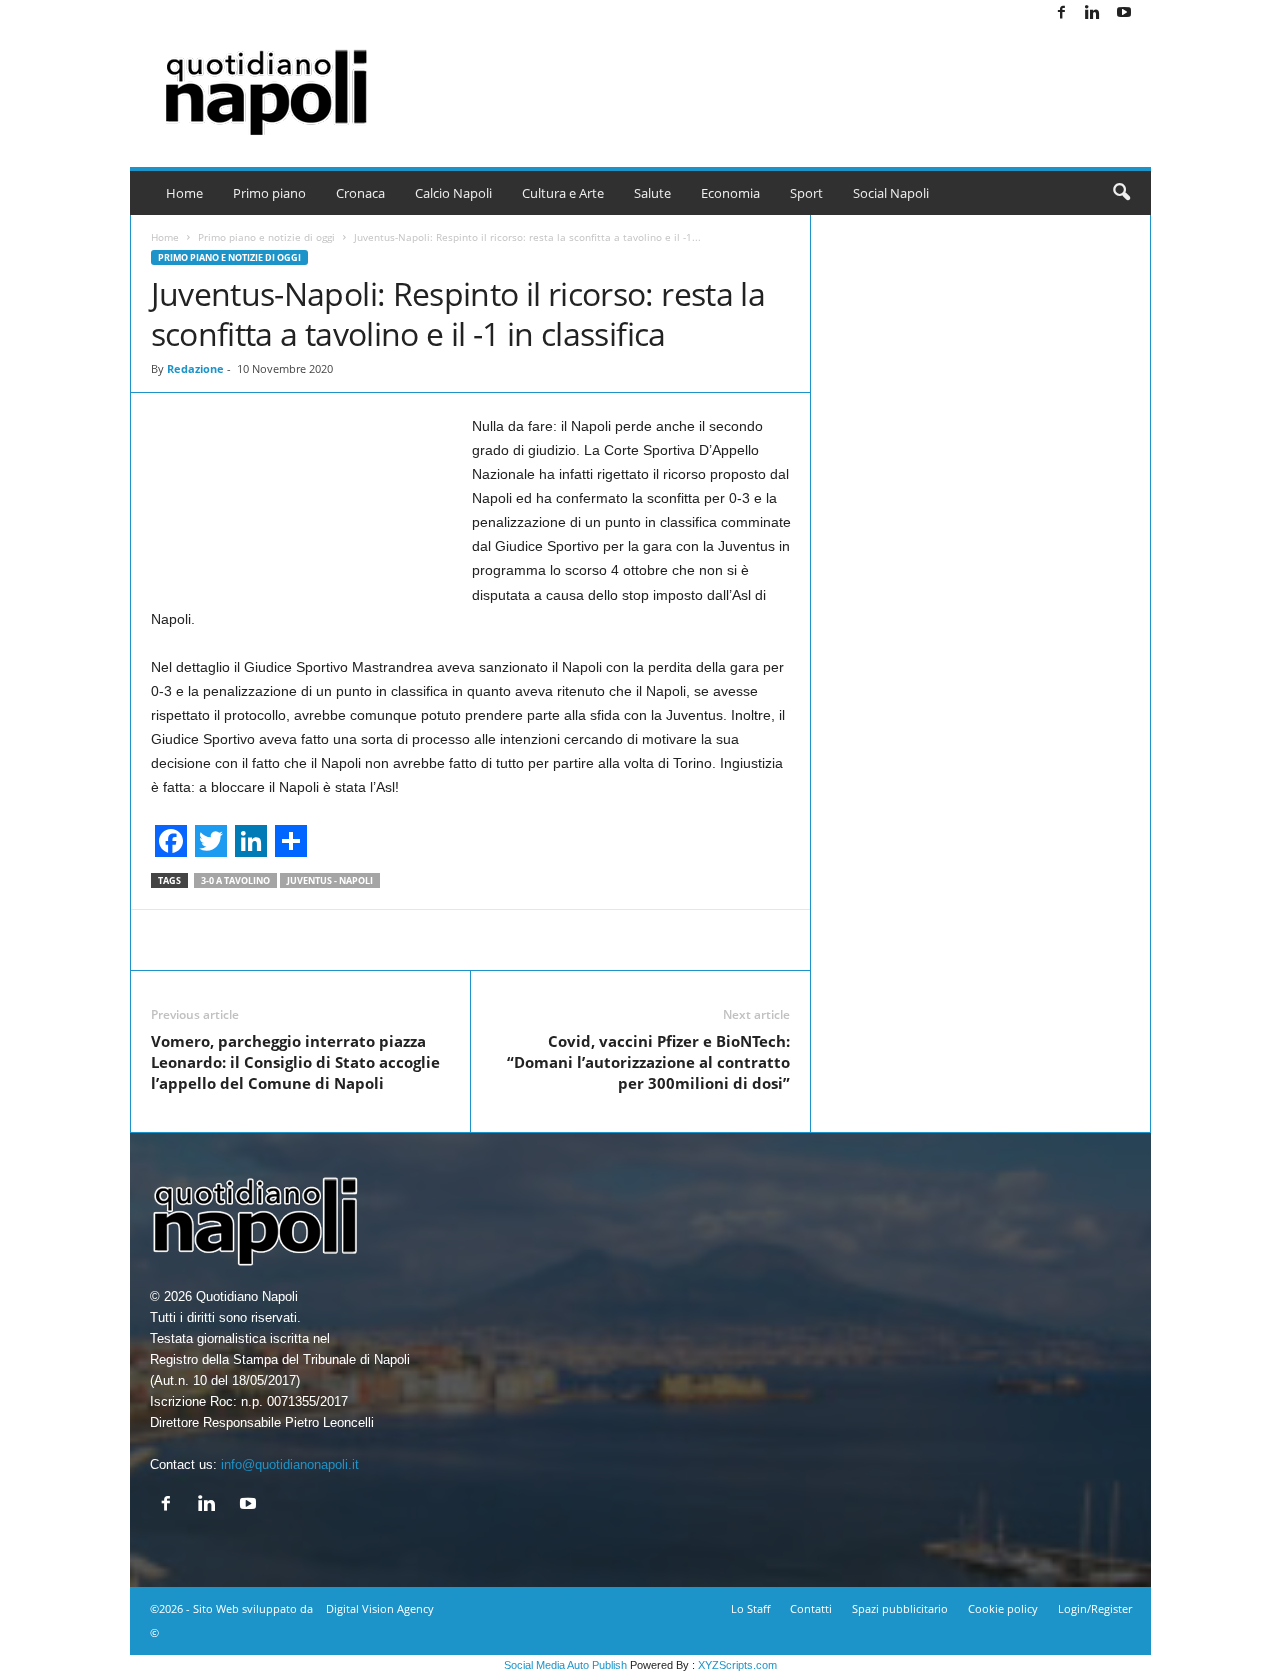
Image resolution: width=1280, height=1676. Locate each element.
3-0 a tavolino (235, 880)
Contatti (811, 1608)
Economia (730, 193)
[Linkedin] (1093, 13)
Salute (652, 193)
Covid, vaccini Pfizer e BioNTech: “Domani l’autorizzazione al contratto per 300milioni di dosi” (648, 1062)
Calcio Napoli (453, 193)
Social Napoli (891, 193)
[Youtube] (1124, 13)
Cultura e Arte (563, 193)
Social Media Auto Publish (565, 1665)
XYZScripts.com (737, 1665)
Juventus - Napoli (330, 880)
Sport (806, 193)
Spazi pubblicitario (900, 1608)
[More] (897, 940)
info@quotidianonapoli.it (290, 1464)
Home (184, 193)
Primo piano (269, 193)
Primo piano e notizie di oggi (266, 237)
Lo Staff (750, 1608)
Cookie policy (1003, 1608)
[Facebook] (1062, 13)
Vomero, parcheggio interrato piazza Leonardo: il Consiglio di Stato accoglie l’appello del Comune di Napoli (295, 1062)
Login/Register (1095, 1608)
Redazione (195, 368)
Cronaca (360, 193)
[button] (1121, 193)
